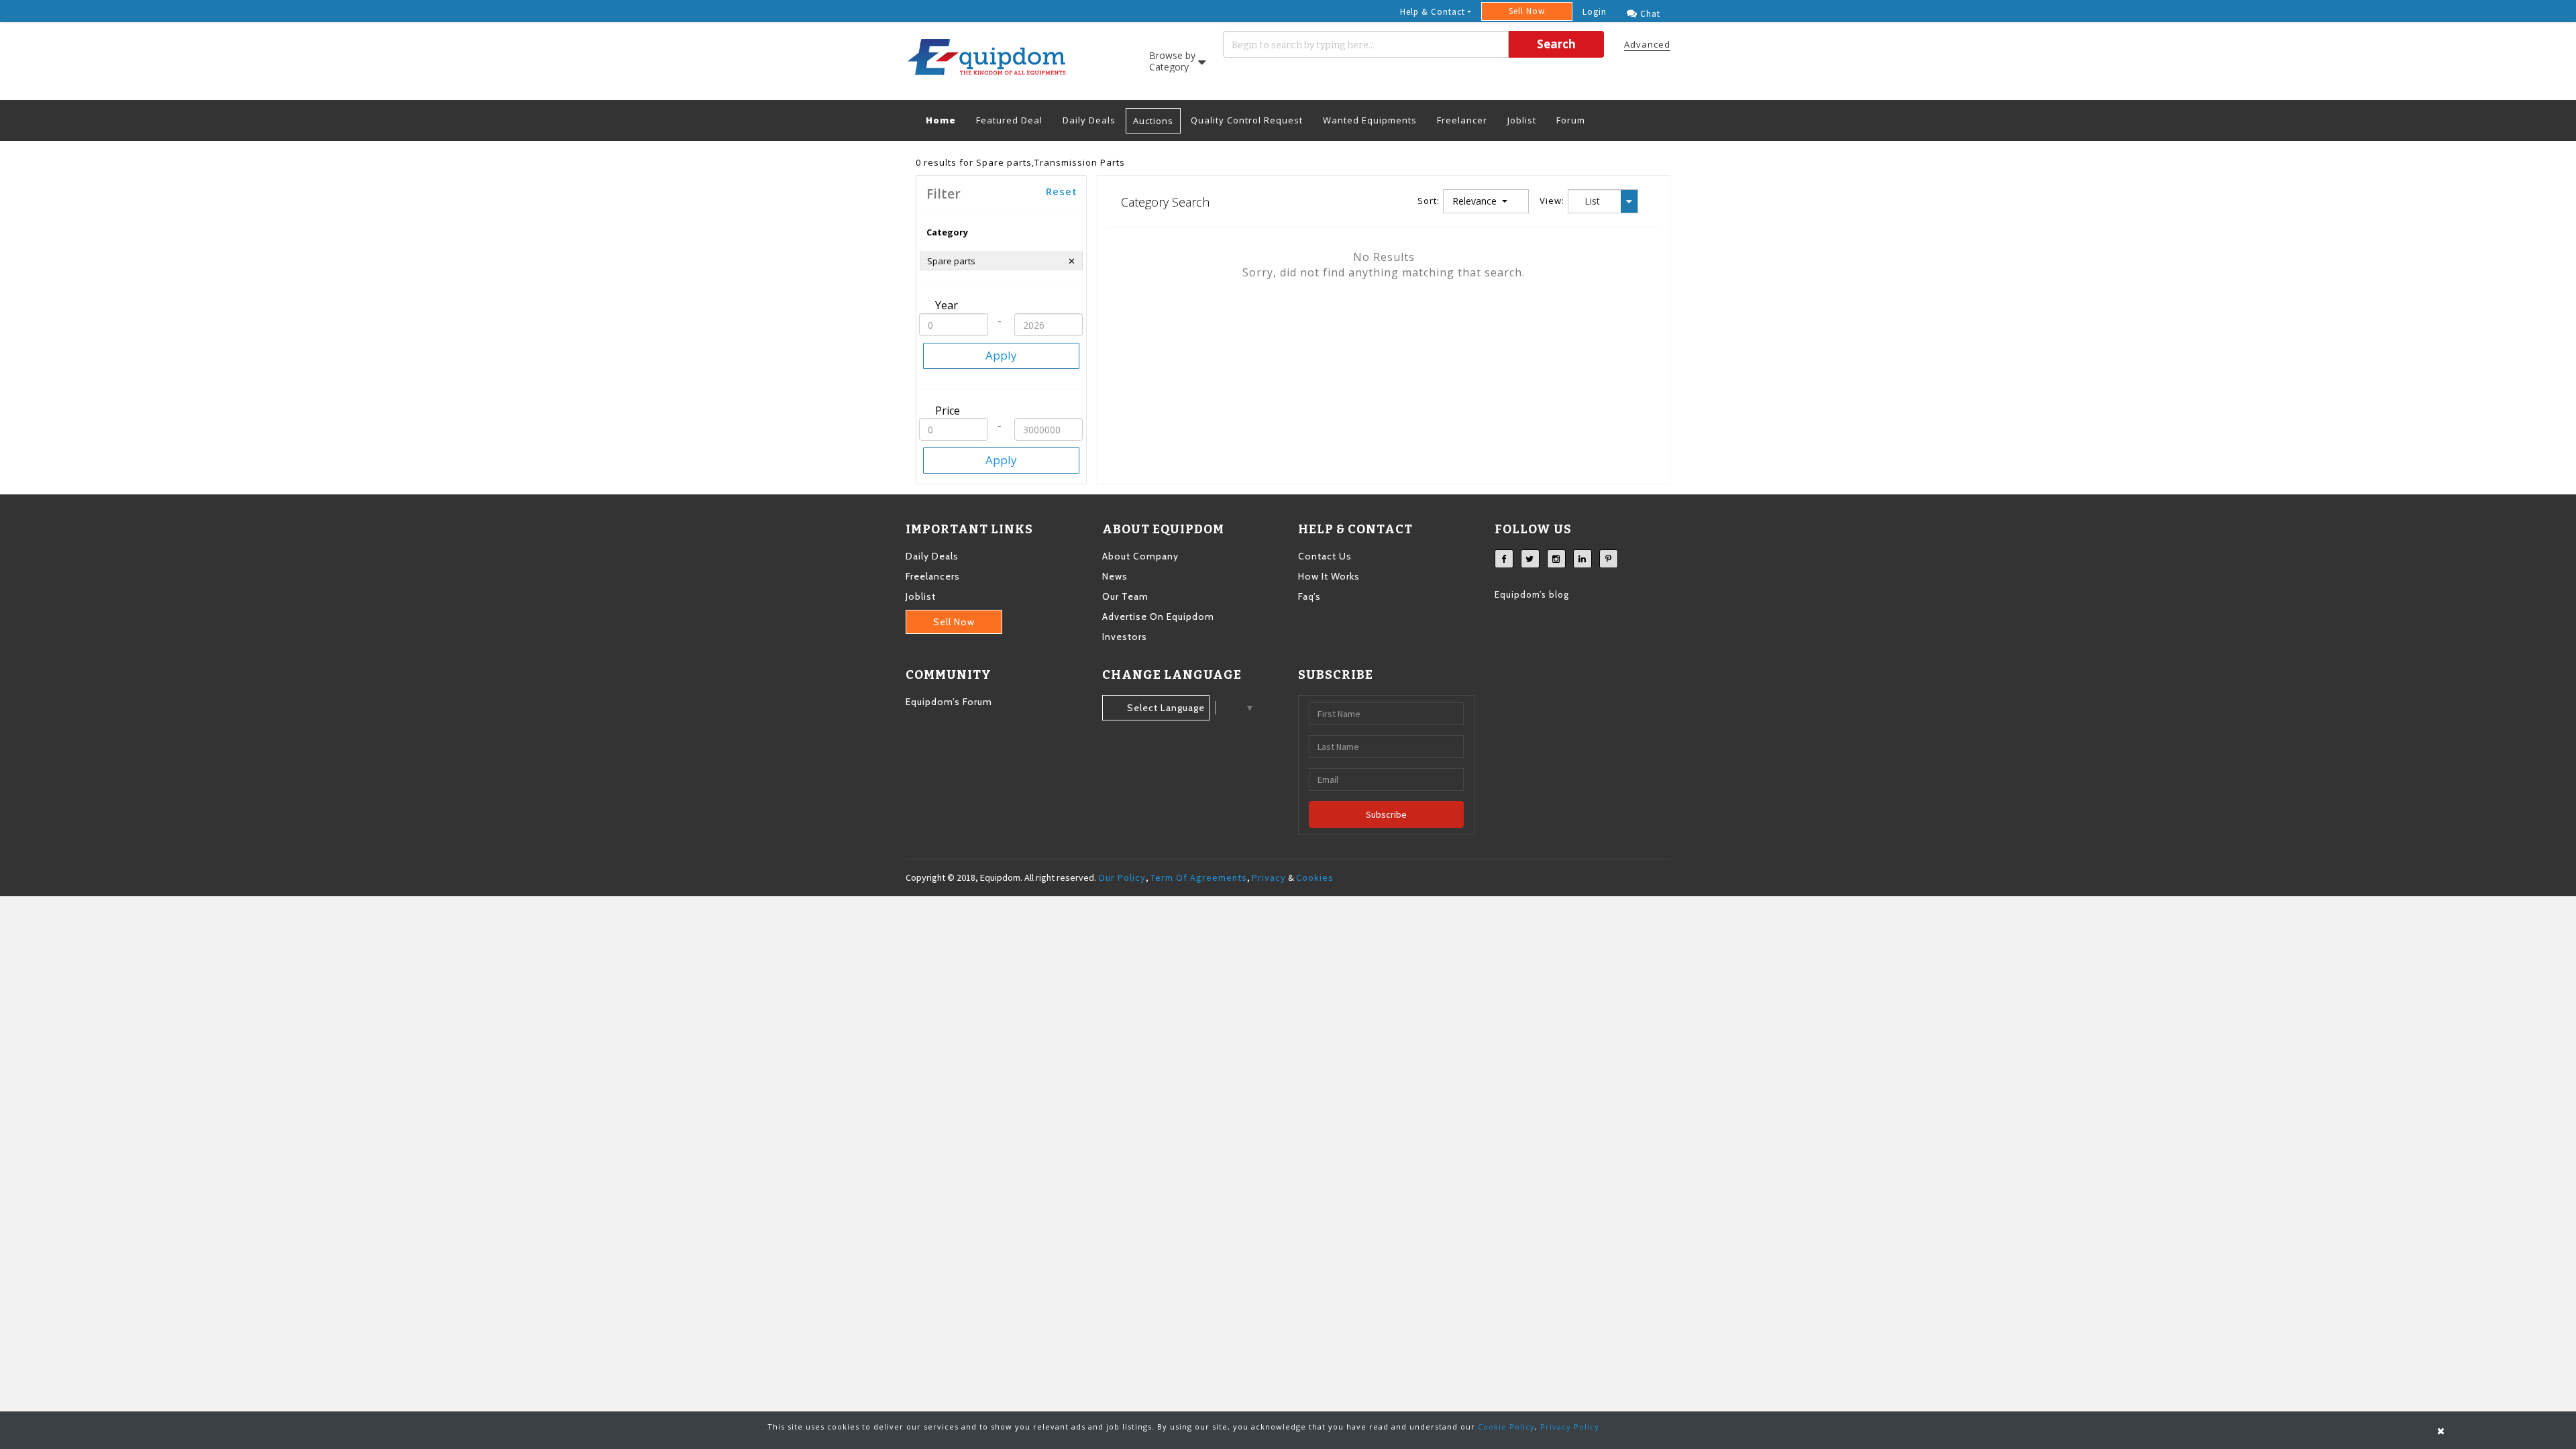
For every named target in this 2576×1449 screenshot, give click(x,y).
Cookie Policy (1506, 1427)
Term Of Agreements (1199, 877)
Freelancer (1462, 120)
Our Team (1125, 596)
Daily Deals (1089, 120)
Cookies (1315, 877)
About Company (1140, 556)
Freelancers (933, 576)
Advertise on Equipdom (1158, 616)
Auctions (1153, 121)
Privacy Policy (1570, 1427)
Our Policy (1122, 877)
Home (946, 120)
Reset (1062, 191)
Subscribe (1386, 814)
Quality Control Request (1247, 120)
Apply (1001, 355)
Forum (1571, 120)
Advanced (1647, 44)
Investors (1125, 637)
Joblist (1522, 120)
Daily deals (932, 556)
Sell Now (1527, 11)
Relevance (1476, 201)
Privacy (1269, 877)
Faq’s (1309, 596)
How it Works (1329, 576)
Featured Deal (1009, 120)
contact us (1325, 556)
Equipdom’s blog (1532, 594)
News (1115, 576)
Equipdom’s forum (949, 702)
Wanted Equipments (1370, 120)
